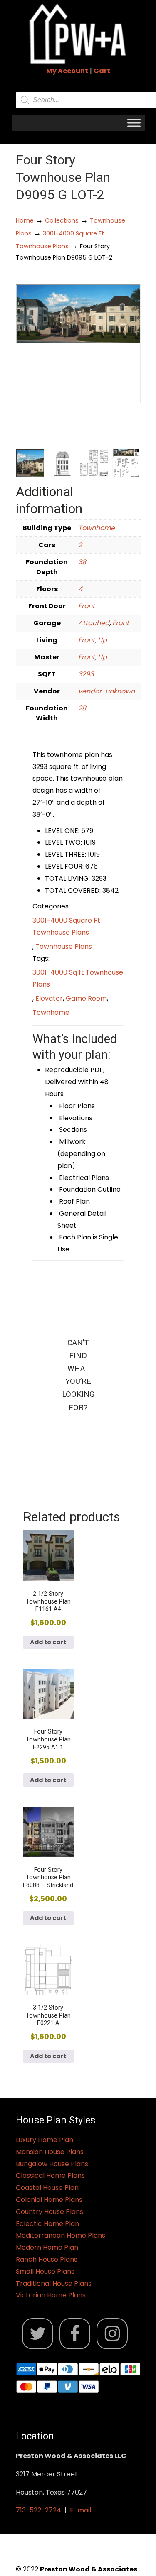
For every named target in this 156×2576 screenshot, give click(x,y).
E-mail (80, 2510)
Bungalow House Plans (52, 2164)
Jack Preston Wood (78, 34)
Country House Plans (50, 2212)
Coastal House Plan (47, 2188)
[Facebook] (75, 2334)
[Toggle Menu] (134, 123)
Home (25, 220)
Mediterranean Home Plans (61, 2235)
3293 (86, 674)
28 (82, 708)
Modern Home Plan (47, 2247)
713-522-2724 (38, 2510)
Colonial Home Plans (49, 2200)
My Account (67, 71)
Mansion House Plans (50, 2152)
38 (82, 562)
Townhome (97, 528)
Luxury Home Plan (45, 2140)
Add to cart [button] (48, 1642)
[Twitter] (38, 2334)
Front (87, 606)
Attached (94, 623)
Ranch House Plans (47, 2259)
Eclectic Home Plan (47, 2224)
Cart (102, 71)
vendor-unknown (106, 691)
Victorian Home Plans (51, 2295)
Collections (62, 220)
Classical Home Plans (50, 2176)
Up (102, 640)
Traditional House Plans (54, 2283)
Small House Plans (45, 2271)
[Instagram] (112, 2334)
